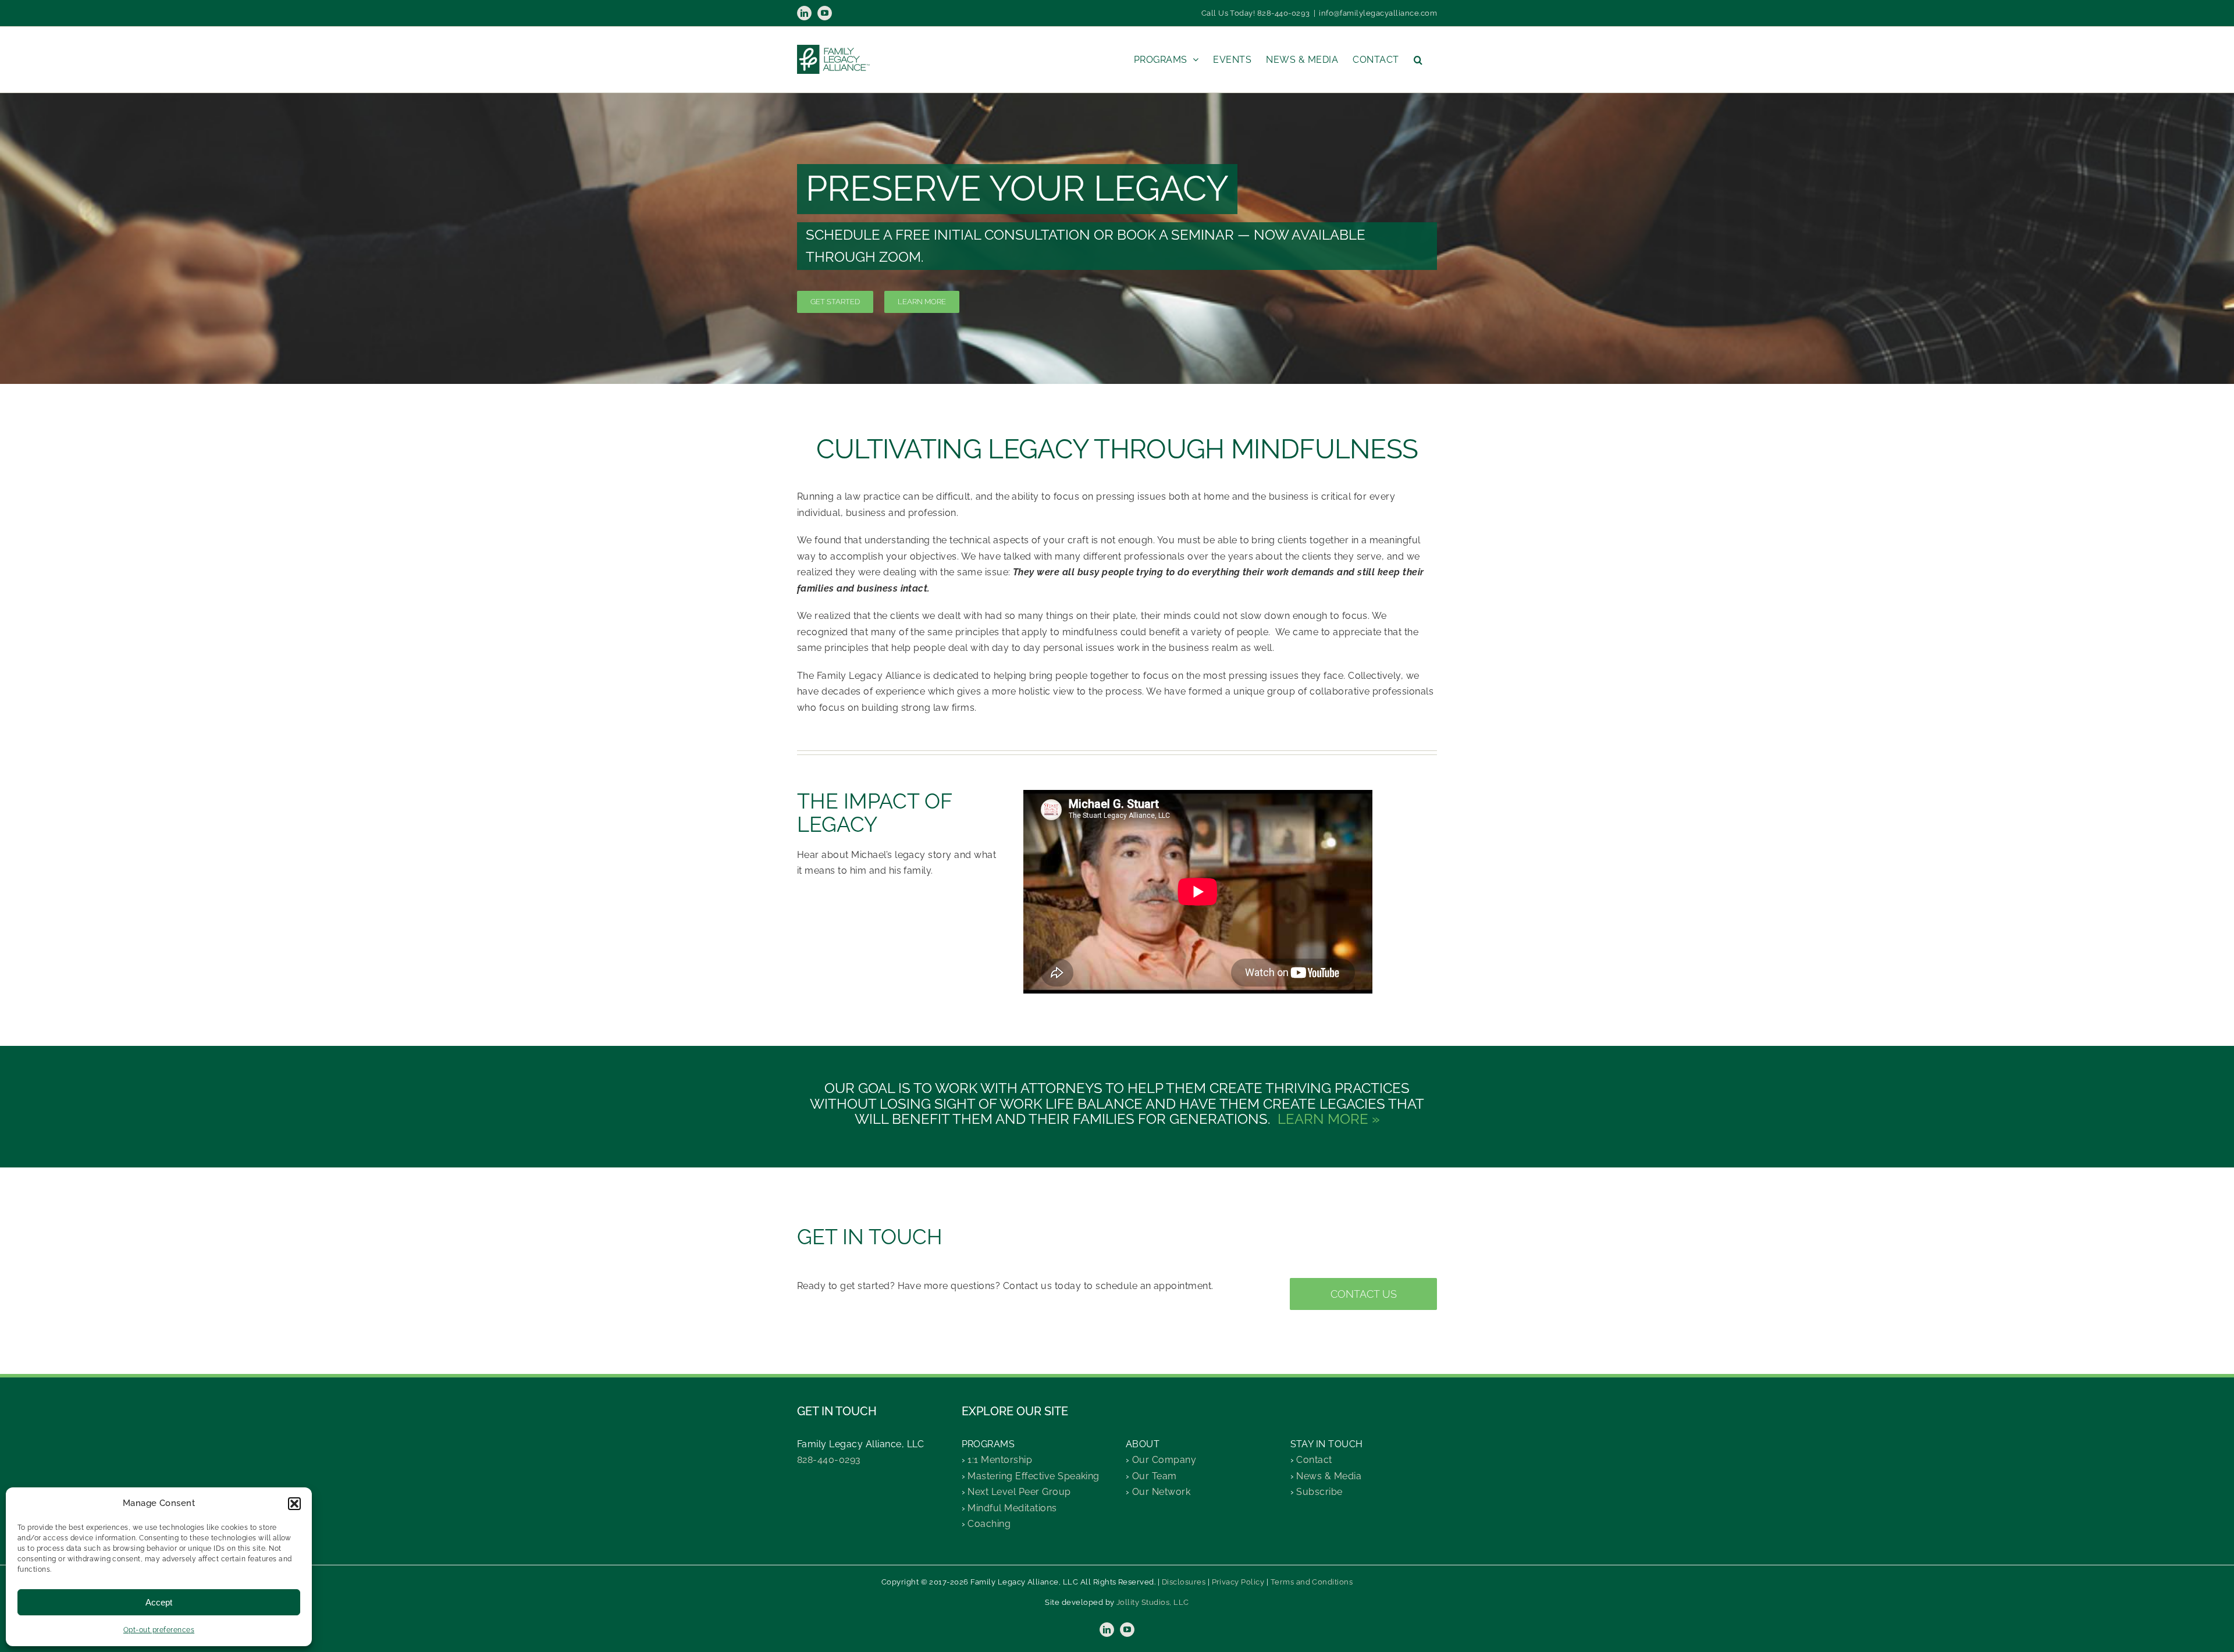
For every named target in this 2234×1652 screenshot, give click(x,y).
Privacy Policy (1238, 1582)
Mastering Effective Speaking (1033, 1476)
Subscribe (1319, 1492)
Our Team (1155, 1476)
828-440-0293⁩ (829, 1460)
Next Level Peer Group (1019, 1492)
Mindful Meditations (1012, 1508)
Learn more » (1329, 1119)
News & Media (1329, 1476)
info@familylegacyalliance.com (1378, 13)
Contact (1314, 1460)
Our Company (1164, 1460)
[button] (294, 1504)
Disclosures (1184, 1582)
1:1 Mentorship (1000, 1460)
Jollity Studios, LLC (1153, 1602)
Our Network (1161, 1492)
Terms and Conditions (1312, 1582)
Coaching (989, 1524)
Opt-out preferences (159, 1630)
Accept (159, 1602)
